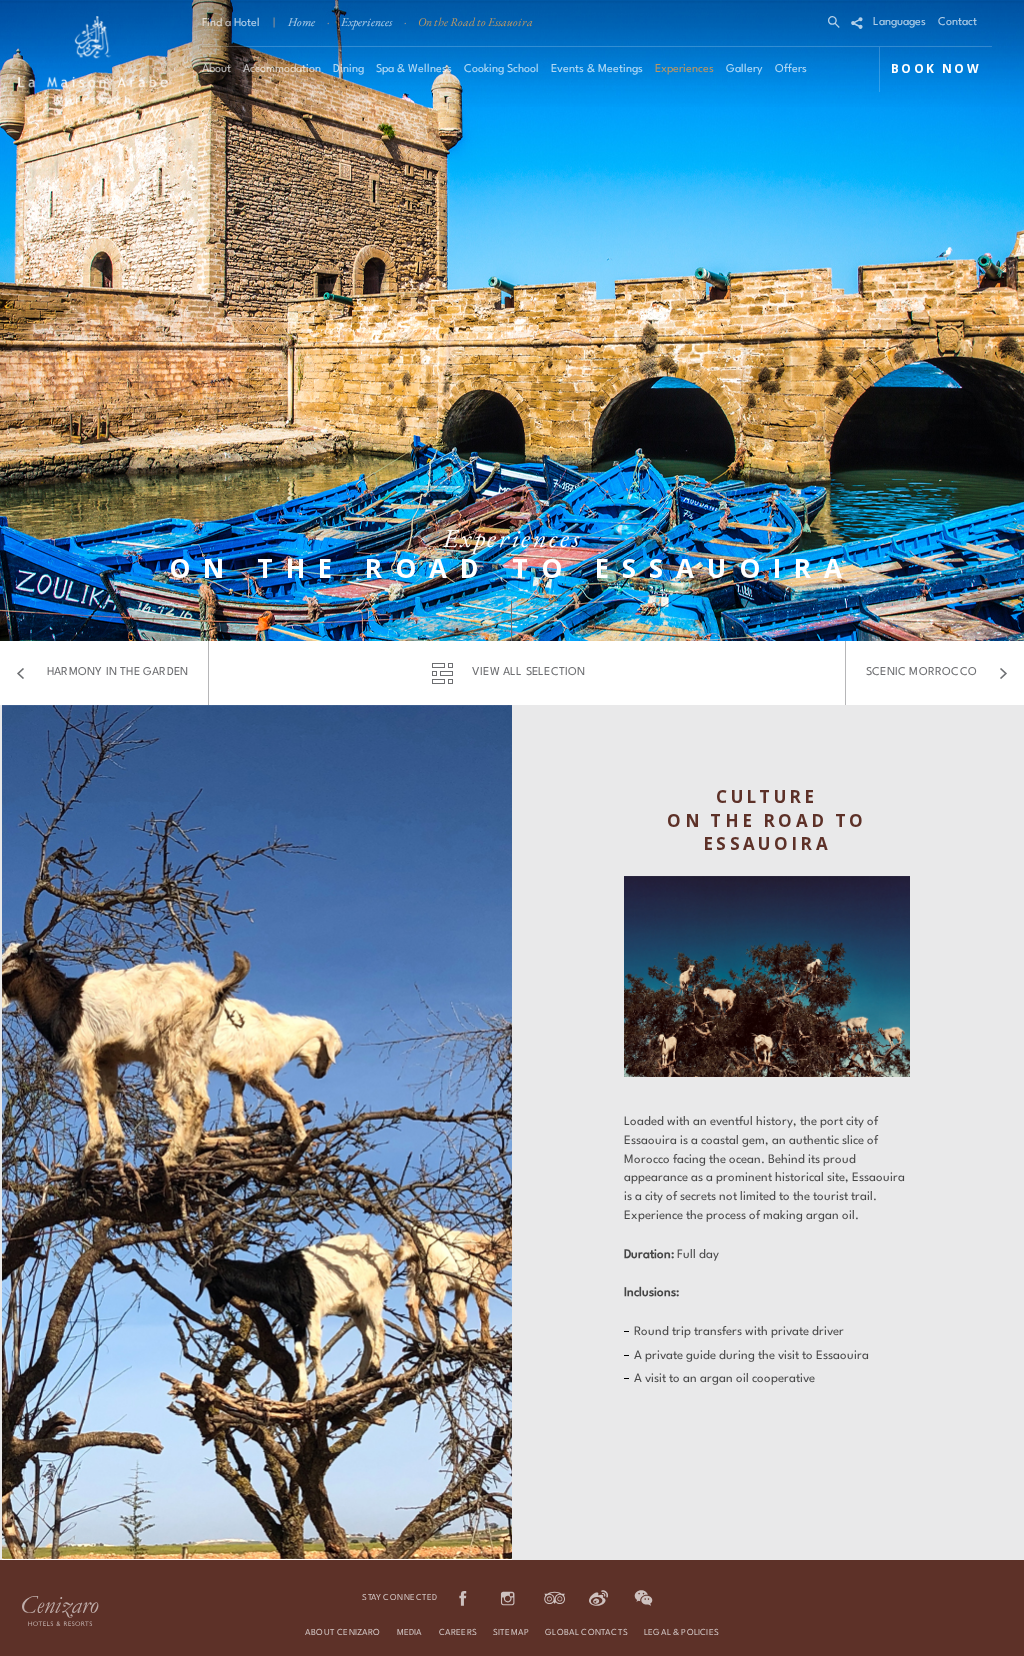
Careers (458, 1633)
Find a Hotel (231, 23)
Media (410, 1633)
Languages (899, 22)
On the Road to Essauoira (475, 22)
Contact (957, 22)
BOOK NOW (936, 68)
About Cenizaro (343, 1633)
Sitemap (511, 1633)
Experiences (366, 22)
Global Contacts (586, 1633)
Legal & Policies (681, 1633)
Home (301, 22)
